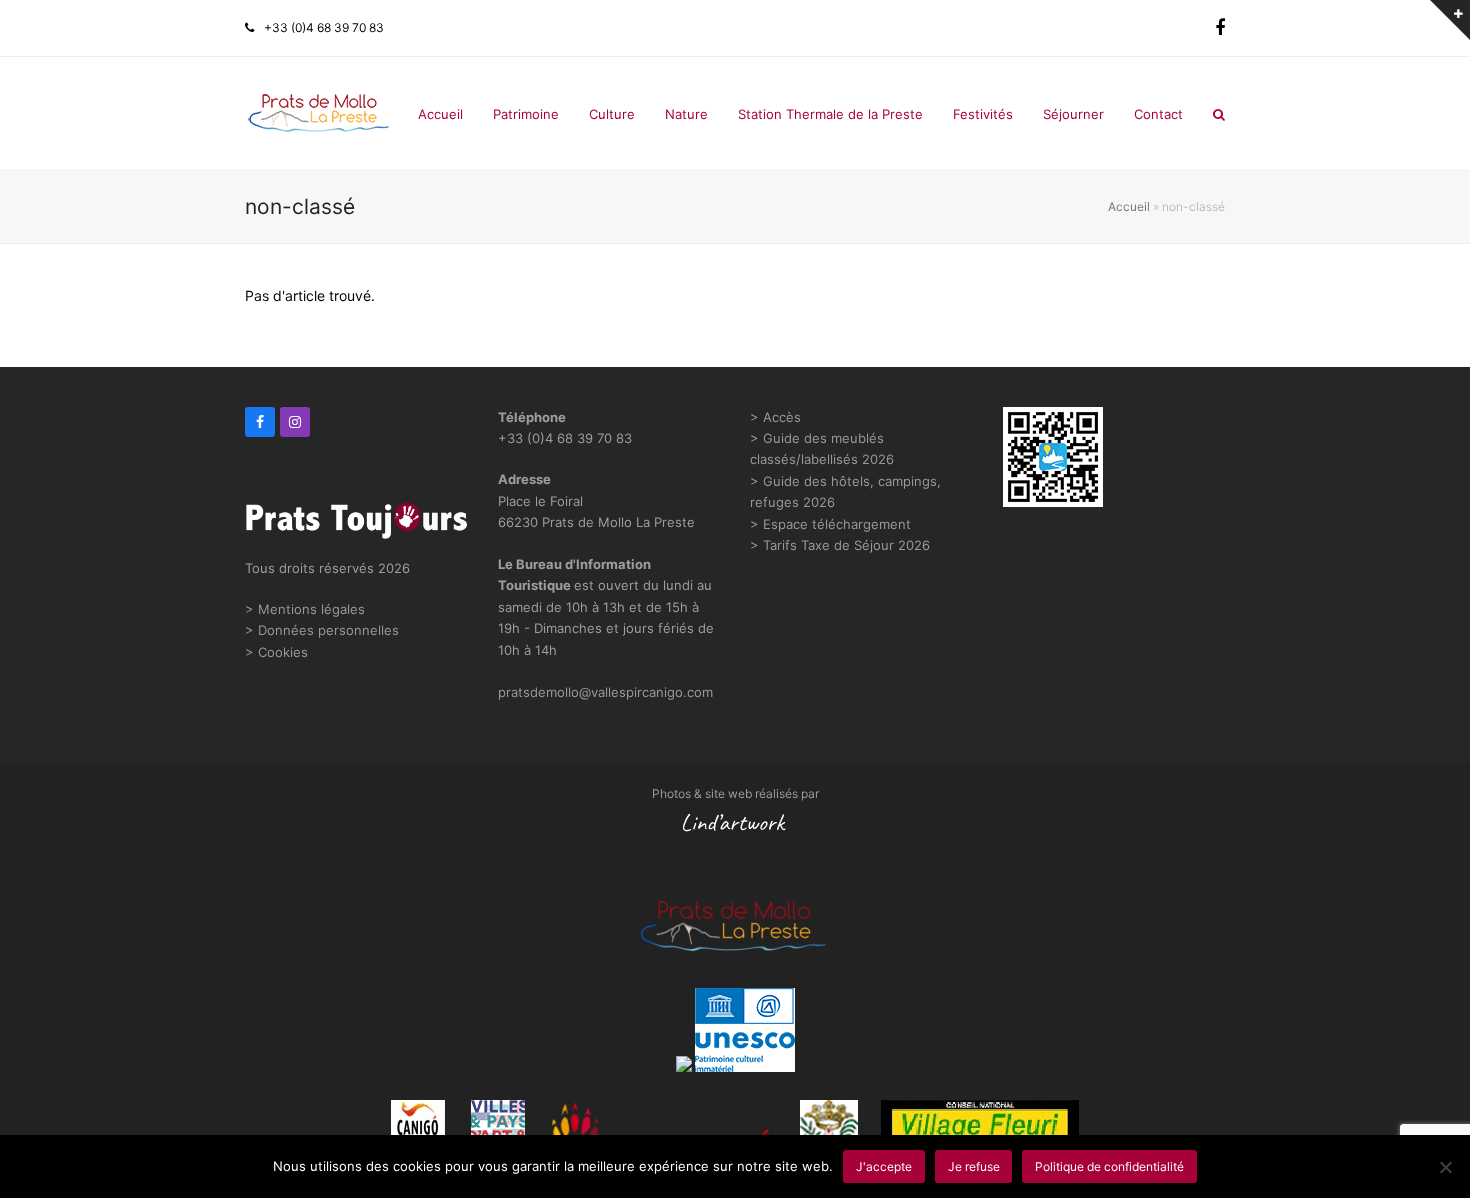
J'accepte (884, 1166)
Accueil (1129, 206)
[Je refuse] (1445, 1167)
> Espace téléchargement (830, 524)
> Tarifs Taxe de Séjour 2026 (840, 545)
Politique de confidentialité (1109, 1166)
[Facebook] (1220, 28)
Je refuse (974, 1166)
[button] (1219, 114)
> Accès (775, 417)
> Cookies (276, 652)
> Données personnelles (322, 630)
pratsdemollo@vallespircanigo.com (605, 692)
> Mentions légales (305, 609)
